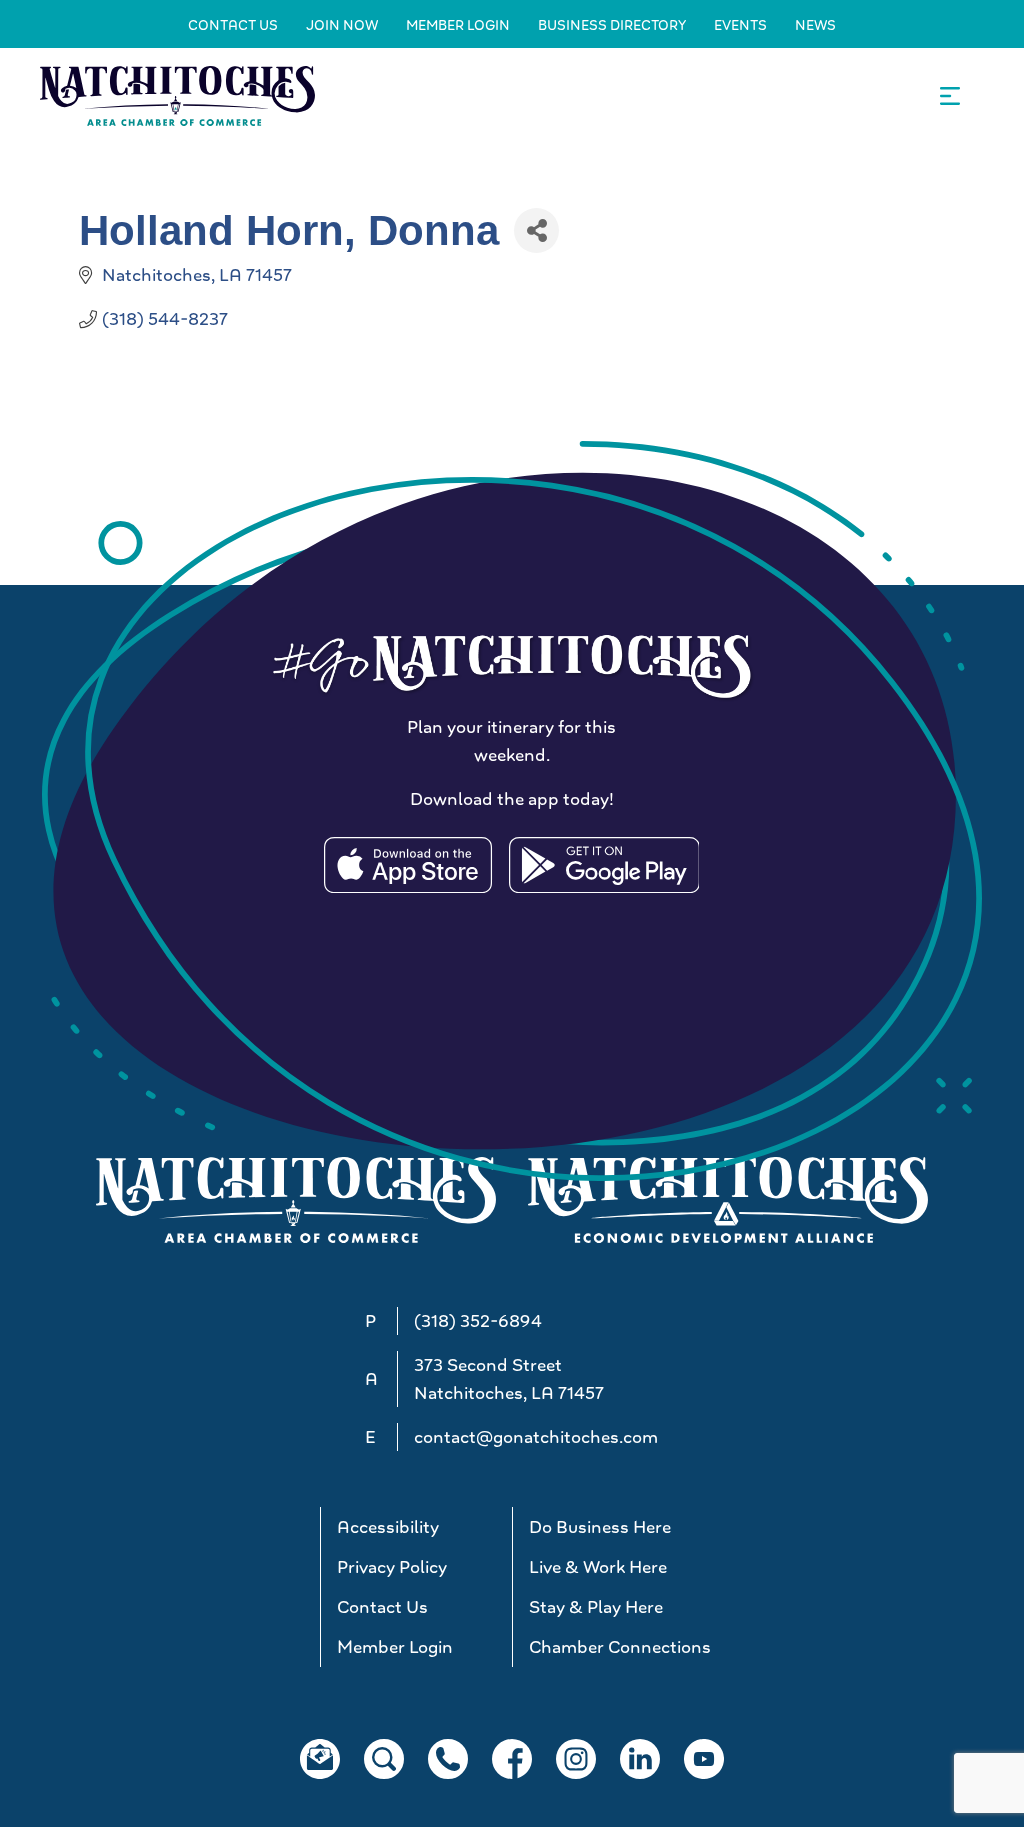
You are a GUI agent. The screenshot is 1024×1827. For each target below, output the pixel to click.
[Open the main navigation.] (950, 96)
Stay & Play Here (596, 1607)
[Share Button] (536, 230)
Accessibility (388, 1527)
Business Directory (612, 25)
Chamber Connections (616, 1647)
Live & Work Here (598, 1567)
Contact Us (233, 25)
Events (740, 25)
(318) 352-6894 (478, 1321)
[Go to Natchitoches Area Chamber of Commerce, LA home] (177, 95)
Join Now (342, 25)
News (815, 25)
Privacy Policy (392, 1567)
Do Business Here (600, 1527)
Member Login (458, 25)
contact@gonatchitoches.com (536, 1437)
